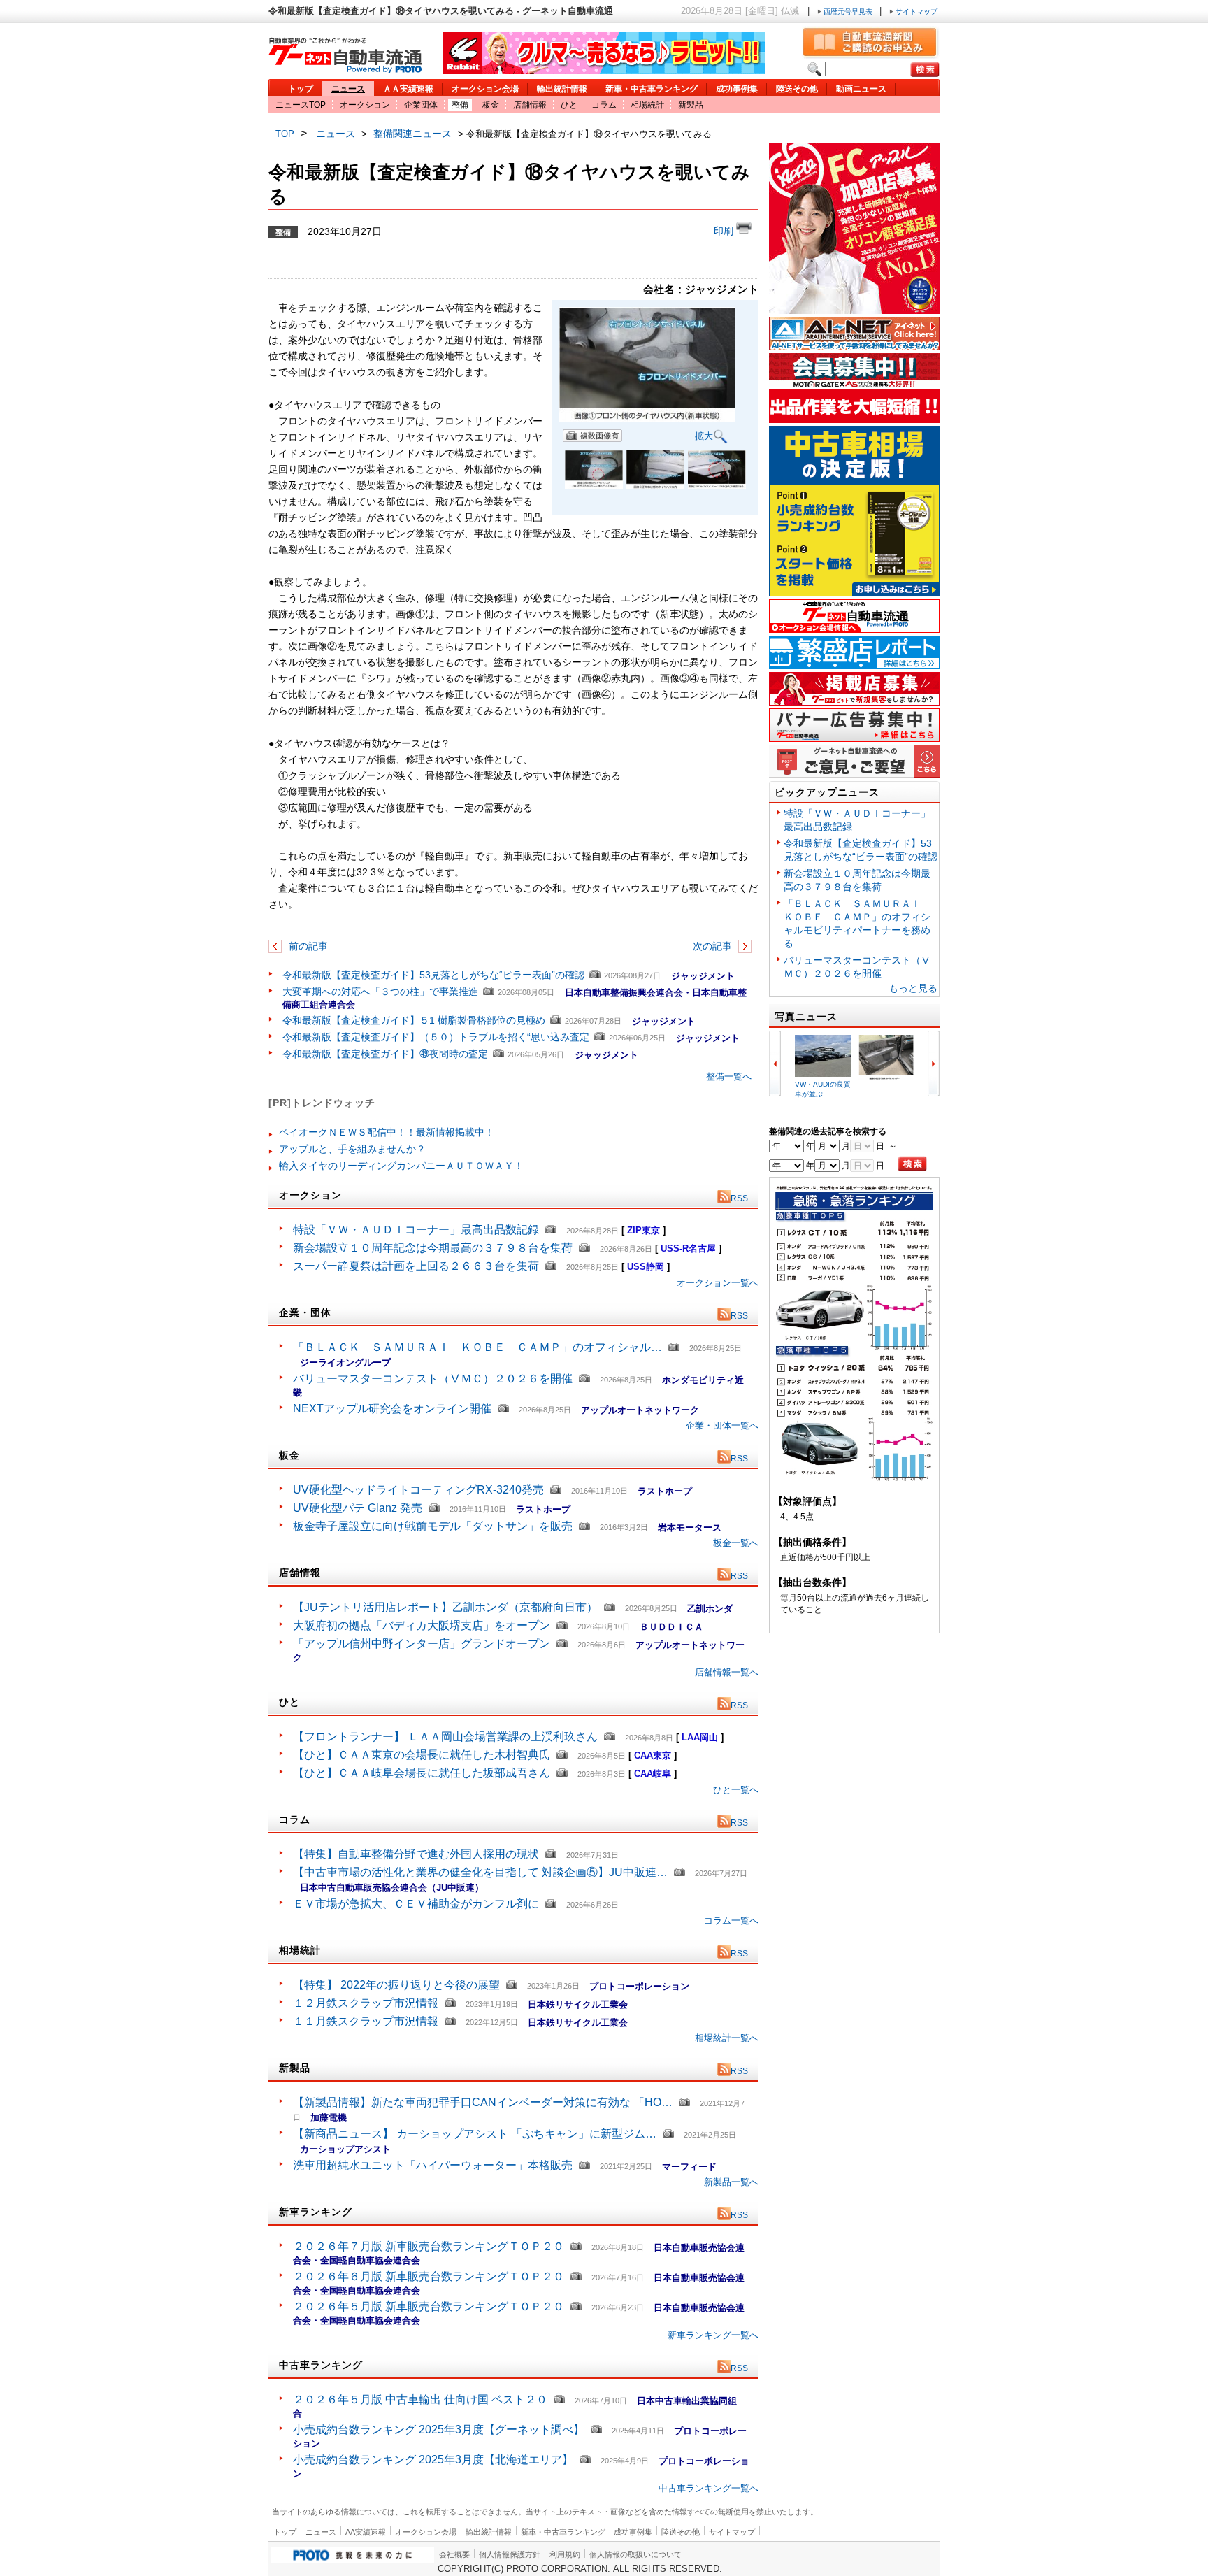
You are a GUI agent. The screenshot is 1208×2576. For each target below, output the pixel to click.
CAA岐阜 (653, 1774)
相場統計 (647, 105)
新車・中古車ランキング (652, 89)
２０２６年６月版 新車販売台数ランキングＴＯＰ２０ (429, 2276)
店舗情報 (530, 105)
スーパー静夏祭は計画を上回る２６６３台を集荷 (416, 1266)
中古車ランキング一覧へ (709, 2488)
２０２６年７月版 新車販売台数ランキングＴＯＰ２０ (429, 2246)
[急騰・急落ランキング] (854, 1479)
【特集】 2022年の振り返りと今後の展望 (396, 1985)
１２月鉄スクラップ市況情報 (366, 2003)
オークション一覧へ (718, 1283)
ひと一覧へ (736, 1790)
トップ (301, 89)
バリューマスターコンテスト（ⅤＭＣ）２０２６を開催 (433, 1379)
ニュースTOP (301, 105)
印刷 (725, 231)
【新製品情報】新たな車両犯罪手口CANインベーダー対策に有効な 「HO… (483, 2102)
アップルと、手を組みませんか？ (352, 1149)
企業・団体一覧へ (722, 1425)
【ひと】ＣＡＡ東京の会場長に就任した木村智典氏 (422, 1755)
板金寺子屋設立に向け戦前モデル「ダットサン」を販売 (433, 1526)
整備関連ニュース (412, 134)
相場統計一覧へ (727, 2038)
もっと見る (913, 988)
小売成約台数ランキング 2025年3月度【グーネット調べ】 (439, 2430)
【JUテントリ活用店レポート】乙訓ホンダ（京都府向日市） (445, 1607)
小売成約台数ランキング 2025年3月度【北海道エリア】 (433, 2460)
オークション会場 (485, 89)
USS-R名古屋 (688, 1248)
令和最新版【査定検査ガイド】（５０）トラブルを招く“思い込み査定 (436, 1037)
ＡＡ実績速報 (408, 89)
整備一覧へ (729, 1076)
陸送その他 (797, 89)
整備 (460, 105)
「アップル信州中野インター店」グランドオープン (422, 1644)
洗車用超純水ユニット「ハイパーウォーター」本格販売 (433, 2165)
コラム (604, 105)
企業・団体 (305, 1312)
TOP (285, 134)
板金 (491, 105)
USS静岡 (646, 1267)
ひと (569, 105)
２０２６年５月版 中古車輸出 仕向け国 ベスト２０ (420, 2399)
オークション (365, 105)
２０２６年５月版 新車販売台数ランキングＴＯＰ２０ (429, 2306)
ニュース (348, 89)
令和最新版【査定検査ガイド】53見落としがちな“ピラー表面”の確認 (433, 975)
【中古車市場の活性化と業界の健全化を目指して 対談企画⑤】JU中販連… (480, 1872)
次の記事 (714, 946)
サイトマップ (915, 12)
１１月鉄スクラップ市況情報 (366, 2021)
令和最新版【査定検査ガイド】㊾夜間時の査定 (385, 1054)
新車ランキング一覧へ (713, 2335)
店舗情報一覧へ (727, 1672)
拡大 (704, 436)
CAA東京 (653, 1755)
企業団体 (421, 105)
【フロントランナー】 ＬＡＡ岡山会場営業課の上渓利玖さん (445, 1737)
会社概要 (454, 2554)
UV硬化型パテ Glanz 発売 (358, 1508)
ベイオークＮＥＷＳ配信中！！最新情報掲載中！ (387, 1132)
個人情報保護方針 (510, 2554)
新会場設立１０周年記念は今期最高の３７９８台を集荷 (433, 1248)
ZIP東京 (643, 1230)
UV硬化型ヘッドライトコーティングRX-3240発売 (418, 1490)
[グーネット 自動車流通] (345, 70)
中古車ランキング (321, 2365)
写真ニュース (806, 1017)
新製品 (691, 105)
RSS (739, 1198)
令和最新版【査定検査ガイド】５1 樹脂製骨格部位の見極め (414, 1020)
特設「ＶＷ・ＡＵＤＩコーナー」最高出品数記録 (416, 1230)
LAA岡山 (700, 1737)
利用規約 (565, 2554)
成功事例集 (737, 89)
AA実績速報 (366, 2532)
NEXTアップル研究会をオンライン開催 (392, 1409)
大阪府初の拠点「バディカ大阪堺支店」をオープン (422, 1625)
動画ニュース (861, 89)
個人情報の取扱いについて (635, 2554)
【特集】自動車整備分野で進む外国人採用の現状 (416, 1854)
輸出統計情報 (562, 89)
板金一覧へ (736, 1543)
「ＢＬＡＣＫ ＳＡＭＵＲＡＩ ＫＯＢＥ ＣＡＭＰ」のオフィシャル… (477, 1347)
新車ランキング (316, 2212)
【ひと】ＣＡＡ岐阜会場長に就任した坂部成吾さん (422, 1773)
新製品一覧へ (731, 2182)
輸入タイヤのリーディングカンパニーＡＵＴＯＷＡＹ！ (401, 1166)
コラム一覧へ (731, 1920)
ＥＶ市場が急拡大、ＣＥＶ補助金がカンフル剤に (416, 1904)
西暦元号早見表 (848, 12)
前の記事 (307, 946)
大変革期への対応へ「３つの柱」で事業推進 (380, 992)
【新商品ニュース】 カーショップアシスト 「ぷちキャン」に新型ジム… (475, 2134)
